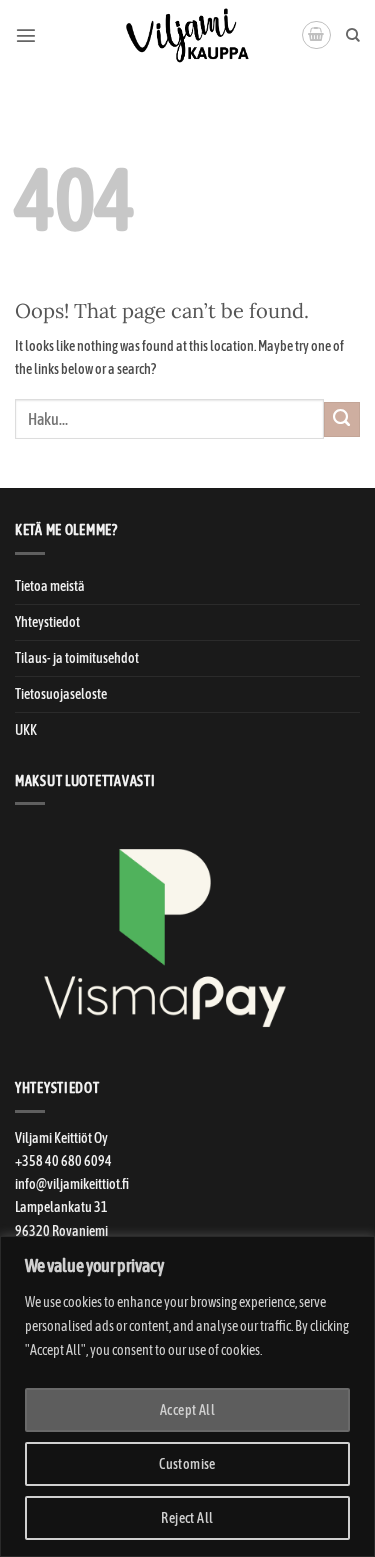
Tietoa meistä (50, 586)
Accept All (187, 1410)
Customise (187, 1464)
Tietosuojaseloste (61, 694)
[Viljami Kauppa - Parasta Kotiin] (188, 35)
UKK (26, 730)
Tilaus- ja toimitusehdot (77, 658)
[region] (187, 1396)
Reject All (187, 1518)
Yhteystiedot (47, 622)
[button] (26, 35)
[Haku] (353, 35)
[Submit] (342, 420)
